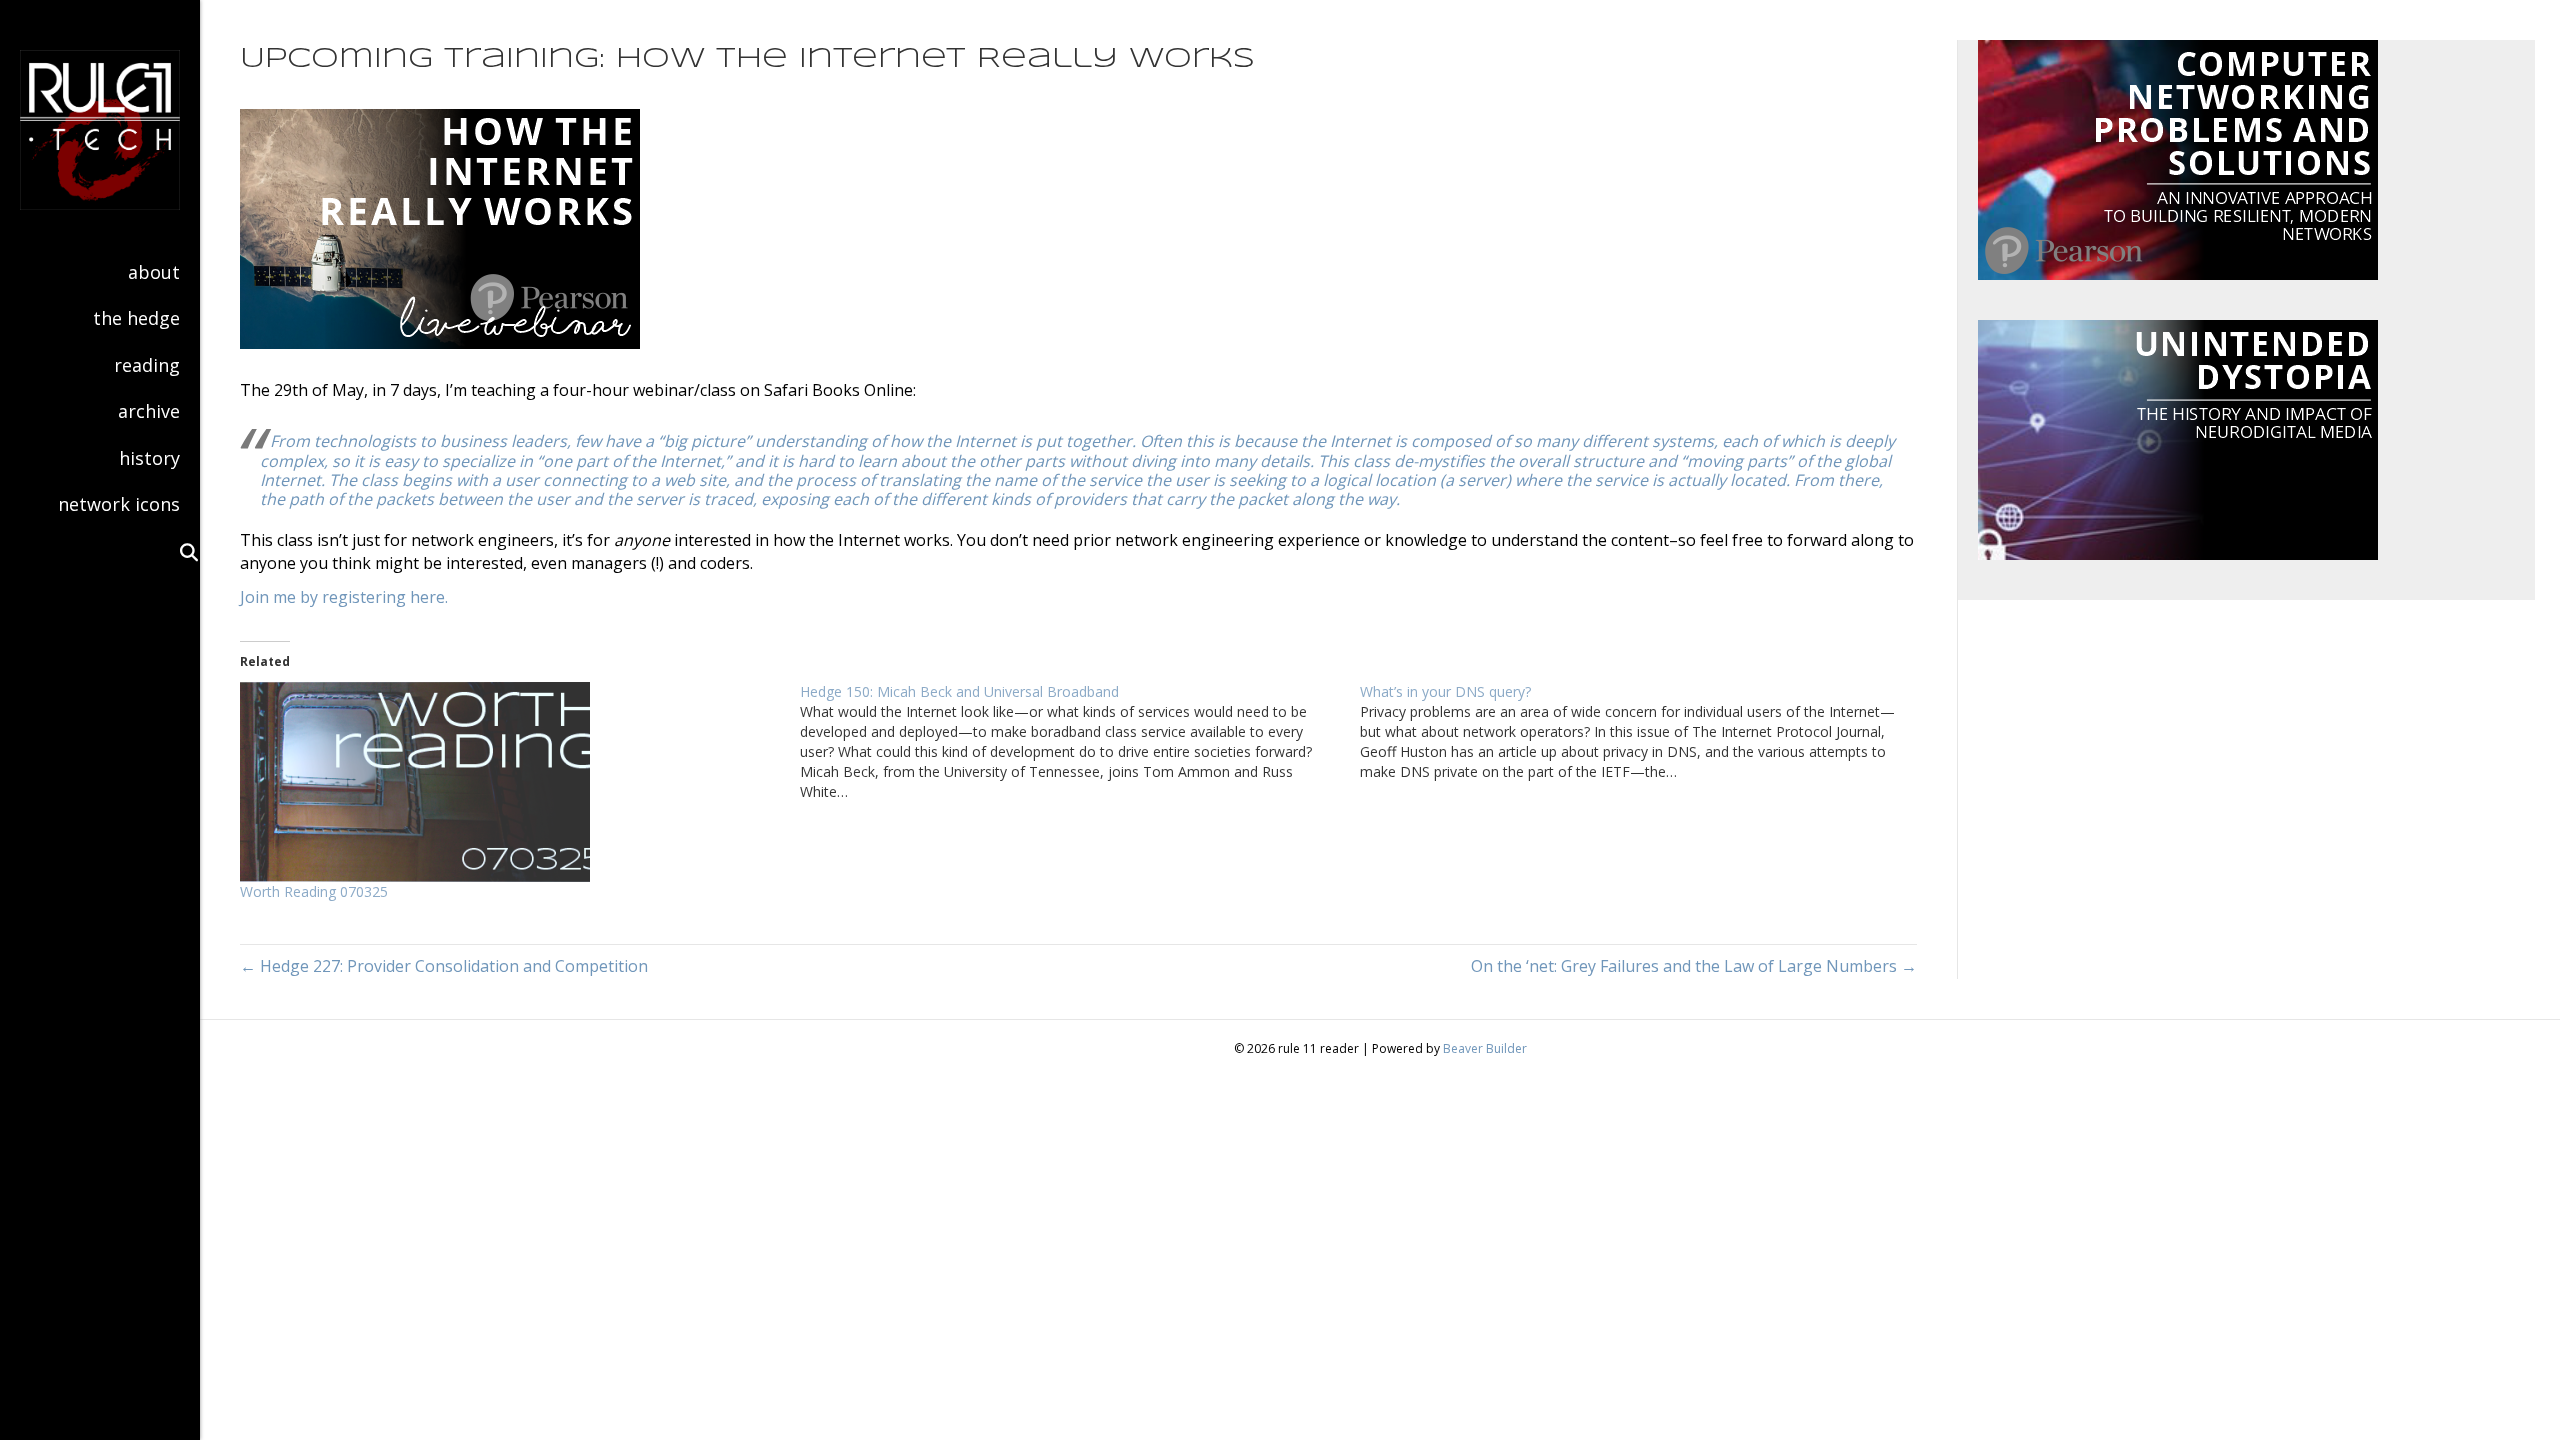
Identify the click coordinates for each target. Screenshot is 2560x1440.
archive (149, 411)
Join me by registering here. (344, 597)
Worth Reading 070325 (314, 891)
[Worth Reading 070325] (510, 782)
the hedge (136, 318)
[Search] (180, 552)
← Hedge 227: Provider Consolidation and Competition (444, 966)
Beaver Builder (1485, 1048)
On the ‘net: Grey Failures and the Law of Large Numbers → (1694, 966)
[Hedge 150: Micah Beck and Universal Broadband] (1080, 742)
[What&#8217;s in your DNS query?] (1640, 732)
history (149, 458)
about (154, 272)
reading (147, 365)
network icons (119, 504)
